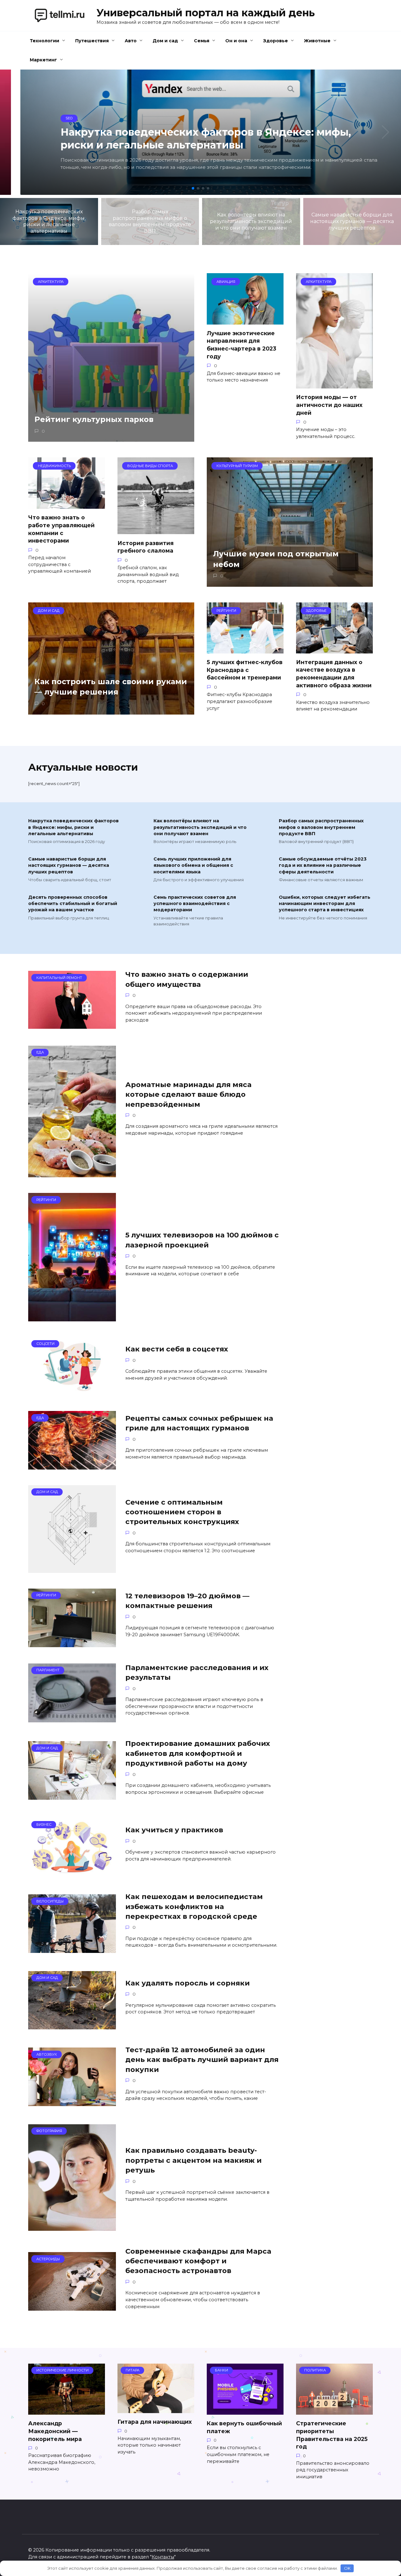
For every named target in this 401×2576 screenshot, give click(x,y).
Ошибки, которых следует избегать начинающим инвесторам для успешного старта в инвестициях (325, 904)
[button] (193, 188)
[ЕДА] (72, 1173)
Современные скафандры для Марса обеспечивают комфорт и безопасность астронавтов (198, 2261)
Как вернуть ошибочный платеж (244, 2427)
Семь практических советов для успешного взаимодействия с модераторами (195, 904)
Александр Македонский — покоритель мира (55, 2431)
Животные (317, 41)
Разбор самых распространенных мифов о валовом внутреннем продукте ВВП (321, 827)
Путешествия (92, 41)
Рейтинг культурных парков (94, 420)
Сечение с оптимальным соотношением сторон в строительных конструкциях (182, 1512)
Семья (202, 41)
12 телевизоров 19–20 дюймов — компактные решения (187, 1601)
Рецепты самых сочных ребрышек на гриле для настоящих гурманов (199, 1423)
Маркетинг (43, 60)
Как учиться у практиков (174, 1830)
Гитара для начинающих (155, 2422)
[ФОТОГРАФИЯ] (72, 2227)
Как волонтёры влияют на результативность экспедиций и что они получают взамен (200, 827)
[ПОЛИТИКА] (334, 2411)
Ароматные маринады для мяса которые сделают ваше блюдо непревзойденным (188, 1094)
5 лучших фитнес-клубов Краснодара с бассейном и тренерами (245, 670)
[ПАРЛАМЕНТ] (72, 1718)
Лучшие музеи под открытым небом (276, 559)
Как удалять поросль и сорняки (187, 1983)
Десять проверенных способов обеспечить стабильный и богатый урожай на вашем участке (73, 904)
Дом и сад (165, 41)
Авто (131, 41)
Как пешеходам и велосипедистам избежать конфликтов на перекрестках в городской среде (194, 1906)
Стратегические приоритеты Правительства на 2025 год (332, 2435)
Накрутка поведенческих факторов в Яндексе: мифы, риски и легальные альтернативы (73, 827)
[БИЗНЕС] (72, 1872)
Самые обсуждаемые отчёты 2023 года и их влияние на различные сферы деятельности (323, 866)
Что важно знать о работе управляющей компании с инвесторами (61, 529)
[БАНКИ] (245, 2411)
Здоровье (276, 41)
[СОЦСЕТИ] (72, 1391)
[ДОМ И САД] (72, 1569)
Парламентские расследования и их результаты (197, 1672)
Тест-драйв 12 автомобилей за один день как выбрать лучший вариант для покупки (202, 2060)
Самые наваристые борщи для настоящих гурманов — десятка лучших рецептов (69, 866)
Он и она (236, 41)
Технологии (44, 41)
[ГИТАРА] (156, 2409)
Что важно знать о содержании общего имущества (187, 979)
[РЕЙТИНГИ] (72, 1317)
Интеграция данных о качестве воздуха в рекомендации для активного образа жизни (334, 674)
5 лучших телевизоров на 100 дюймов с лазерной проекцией (202, 1240)
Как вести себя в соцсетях (177, 1349)
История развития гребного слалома (146, 547)
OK (347, 2568)
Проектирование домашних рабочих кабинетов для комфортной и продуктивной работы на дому (198, 1754)
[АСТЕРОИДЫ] (72, 2307)
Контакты (163, 2557)
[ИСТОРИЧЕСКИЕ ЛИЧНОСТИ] (67, 2411)
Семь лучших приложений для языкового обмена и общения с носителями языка (193, 866)
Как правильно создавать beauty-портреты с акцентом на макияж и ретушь (193, 2160)
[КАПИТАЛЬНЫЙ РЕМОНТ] (72, 1025)
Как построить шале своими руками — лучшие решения (111, 687)
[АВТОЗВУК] (72, 2102)
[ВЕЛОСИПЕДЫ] (72, 1949)
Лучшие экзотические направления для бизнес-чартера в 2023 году (242, 345)
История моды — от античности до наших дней (329, 405)
